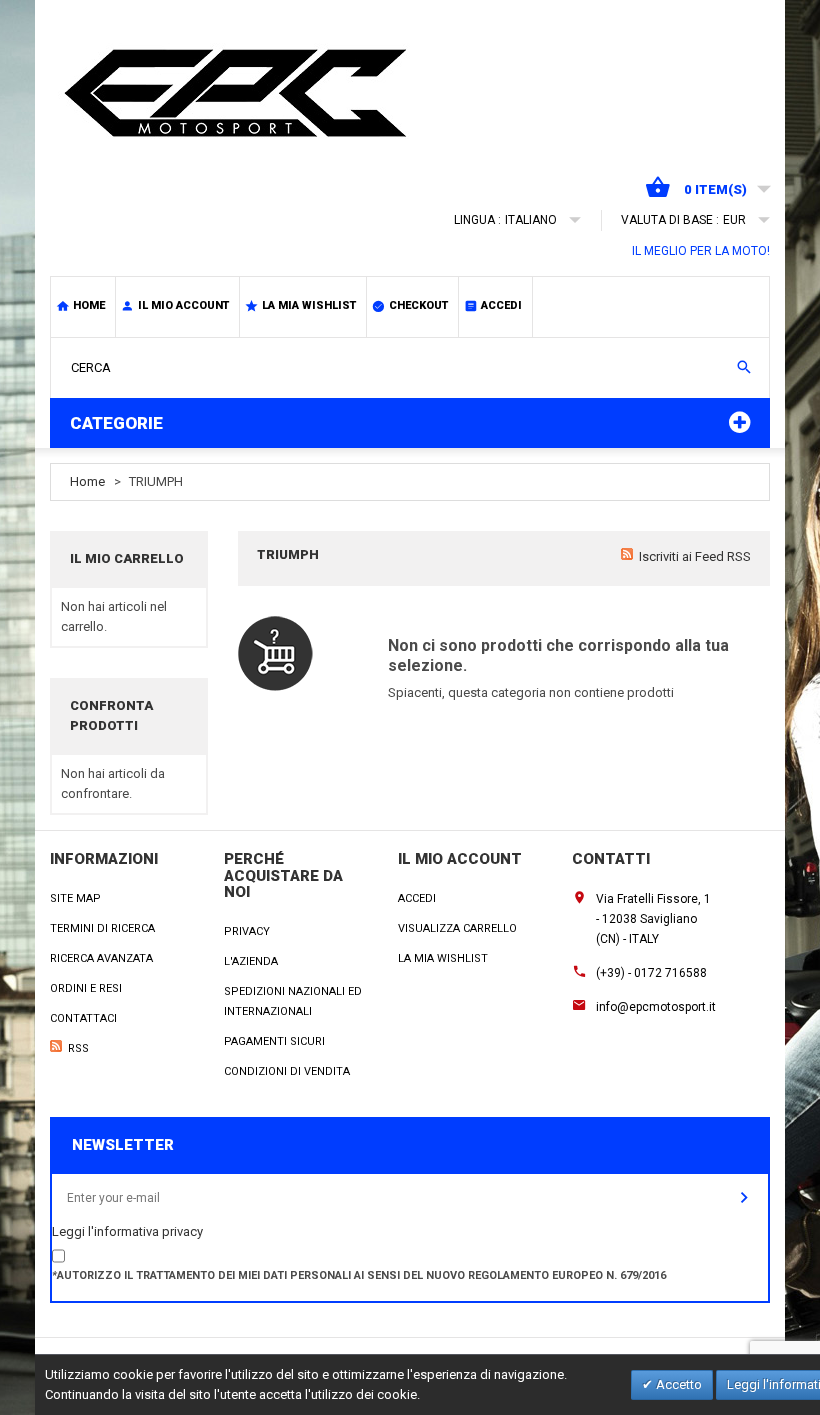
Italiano (531, 220)
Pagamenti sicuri (274, 1041)
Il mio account (183, 305)
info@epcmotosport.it (656, 1007)
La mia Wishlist (443, 958)
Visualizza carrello (457, 928)
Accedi (501, 305)
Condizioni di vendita (287, 1071)
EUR (734, 220)
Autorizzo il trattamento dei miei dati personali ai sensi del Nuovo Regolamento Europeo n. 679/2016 (359, 1275)
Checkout (418, 305)
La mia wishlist (309, 305)
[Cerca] (744, 367)
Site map (75, 898)
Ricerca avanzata (101, 958)
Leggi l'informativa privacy (127, 1231)
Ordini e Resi (86, 988)
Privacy (247, 931)
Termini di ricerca (102, 928)
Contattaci (83, 1018)
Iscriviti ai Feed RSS (695, 556)
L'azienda (251, 961)
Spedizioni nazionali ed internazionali (293, 1001)
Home (89, 305)
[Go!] (744, 1198)
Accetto (677, 1384)
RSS (78, 1048)
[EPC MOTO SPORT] (245, 93)
